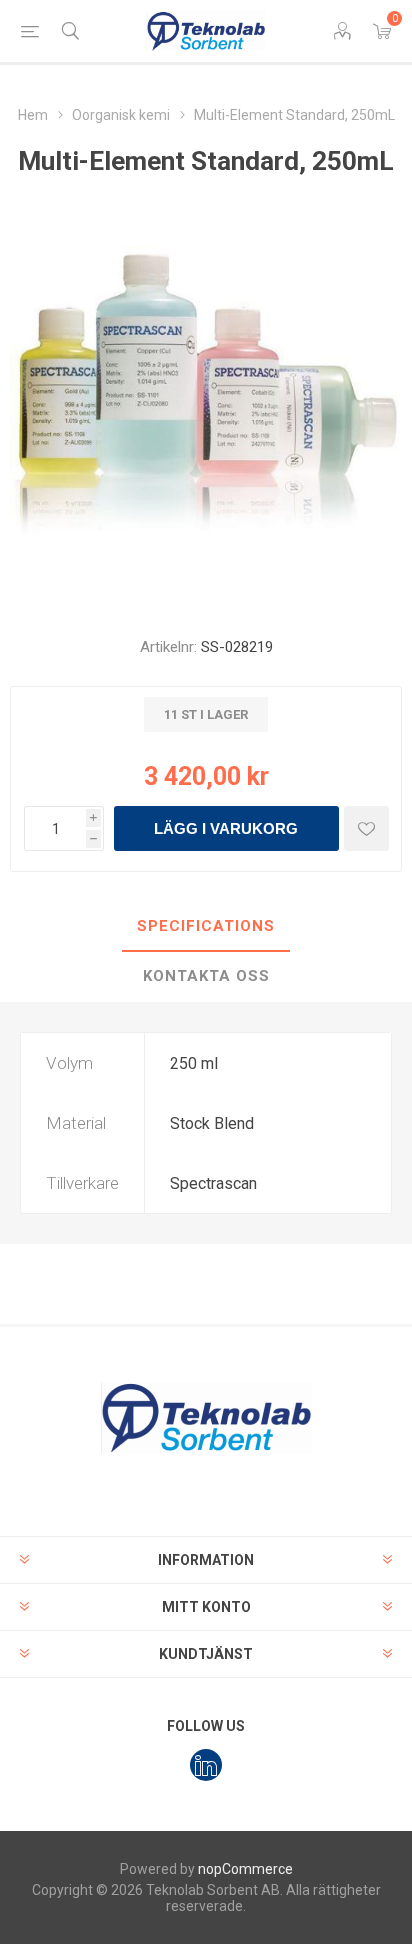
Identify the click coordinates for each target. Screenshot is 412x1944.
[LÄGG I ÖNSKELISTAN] (366, 828)
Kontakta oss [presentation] (206, 976)
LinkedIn (206, 1765)
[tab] (206, 927)
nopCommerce (245, 1869)
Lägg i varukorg (226, 828)
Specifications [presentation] (206, 926)
